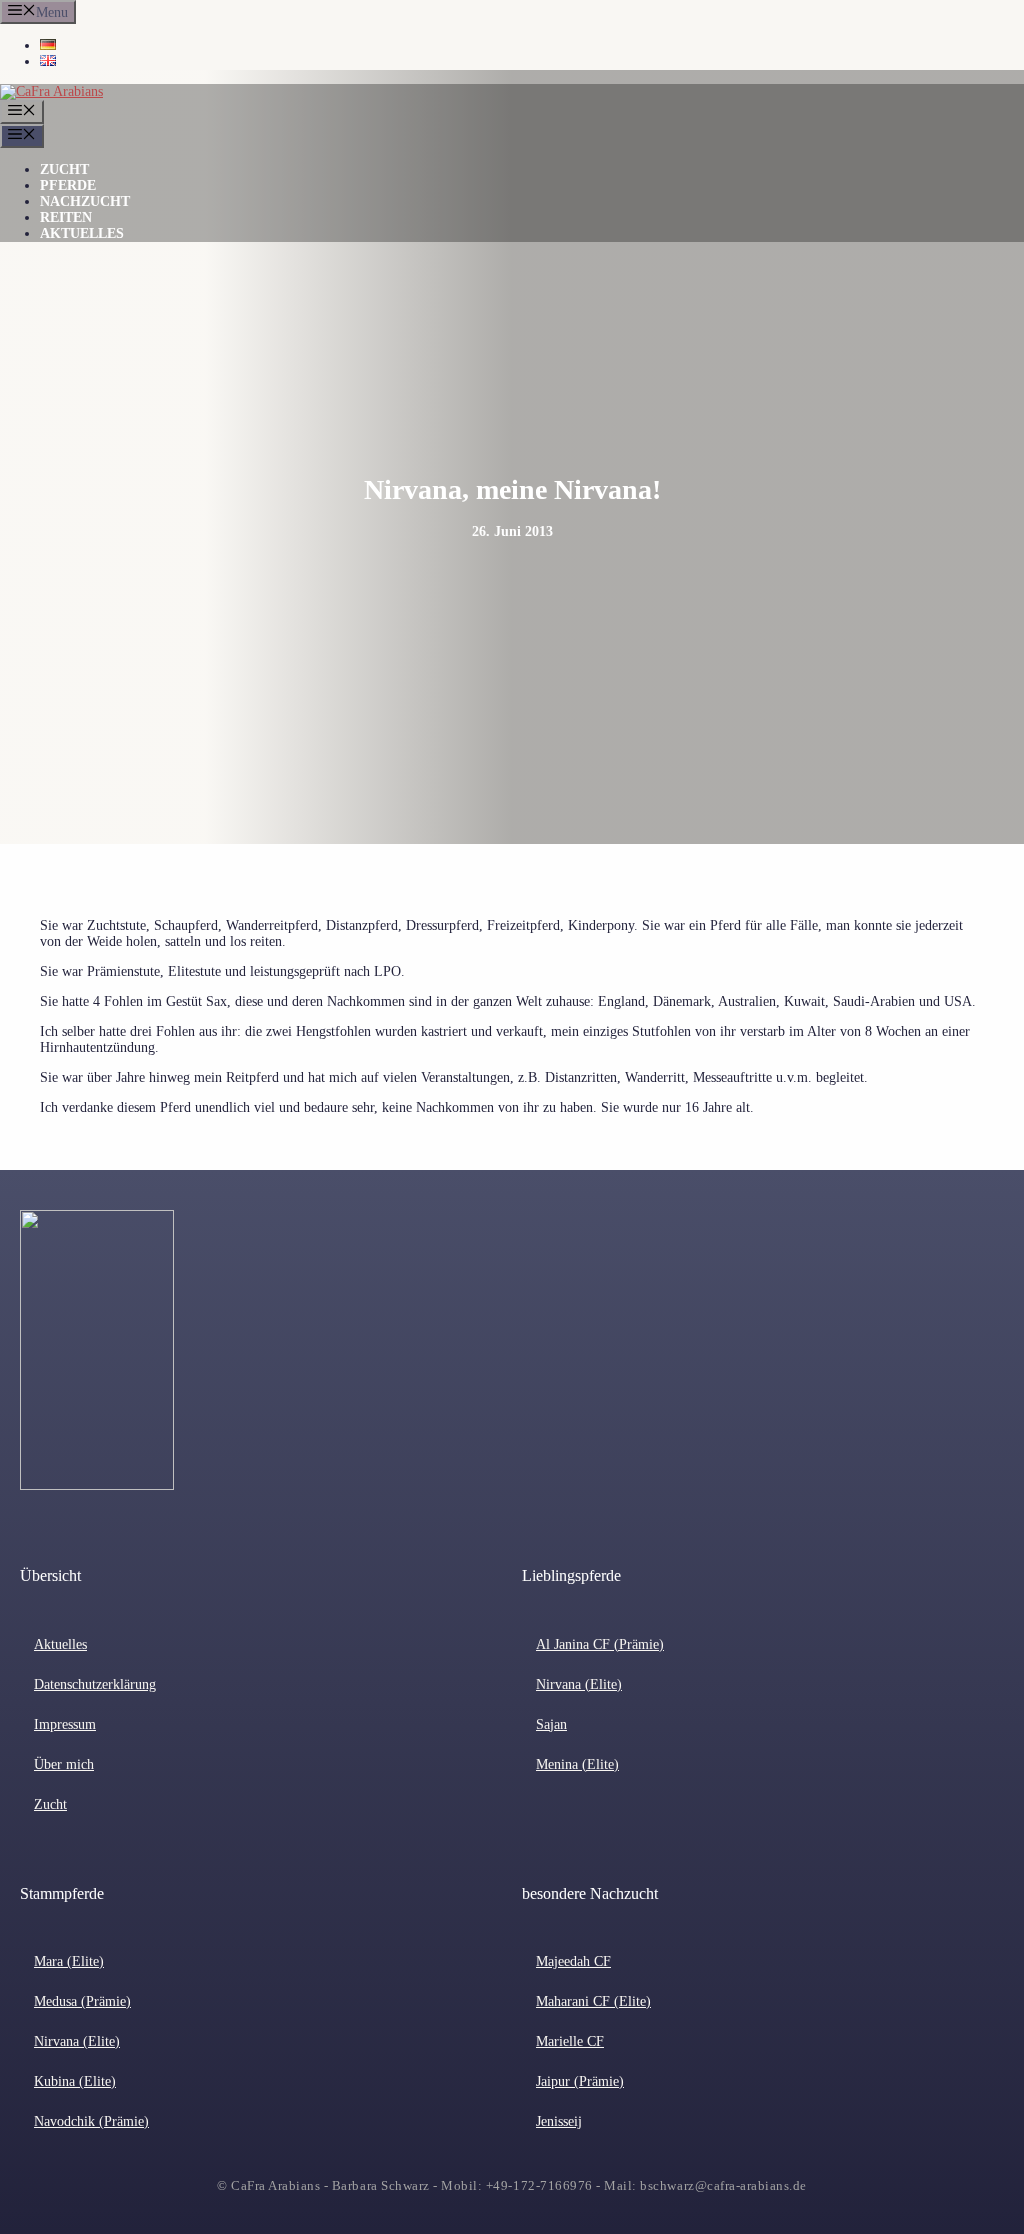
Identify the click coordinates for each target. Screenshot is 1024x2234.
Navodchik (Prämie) (91, 2121)
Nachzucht (85, 201)
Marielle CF (570, 2041)
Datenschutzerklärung (95, 1684)
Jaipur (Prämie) (580, 2081)
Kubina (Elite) (75, 2081)
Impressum (65, 1724)
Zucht (64, 169)
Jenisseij (559, 2121)
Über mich (64, 1764)
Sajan (551, 1724)
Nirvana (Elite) (579, 1684)
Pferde (68, 185)
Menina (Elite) (577, 1764)
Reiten (66, 217)
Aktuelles (82, 233)
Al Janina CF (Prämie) (600, 1644)
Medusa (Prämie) (82, 2001)
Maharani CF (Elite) (593, 2001)
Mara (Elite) (69, 1961)
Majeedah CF (573, 1961)
